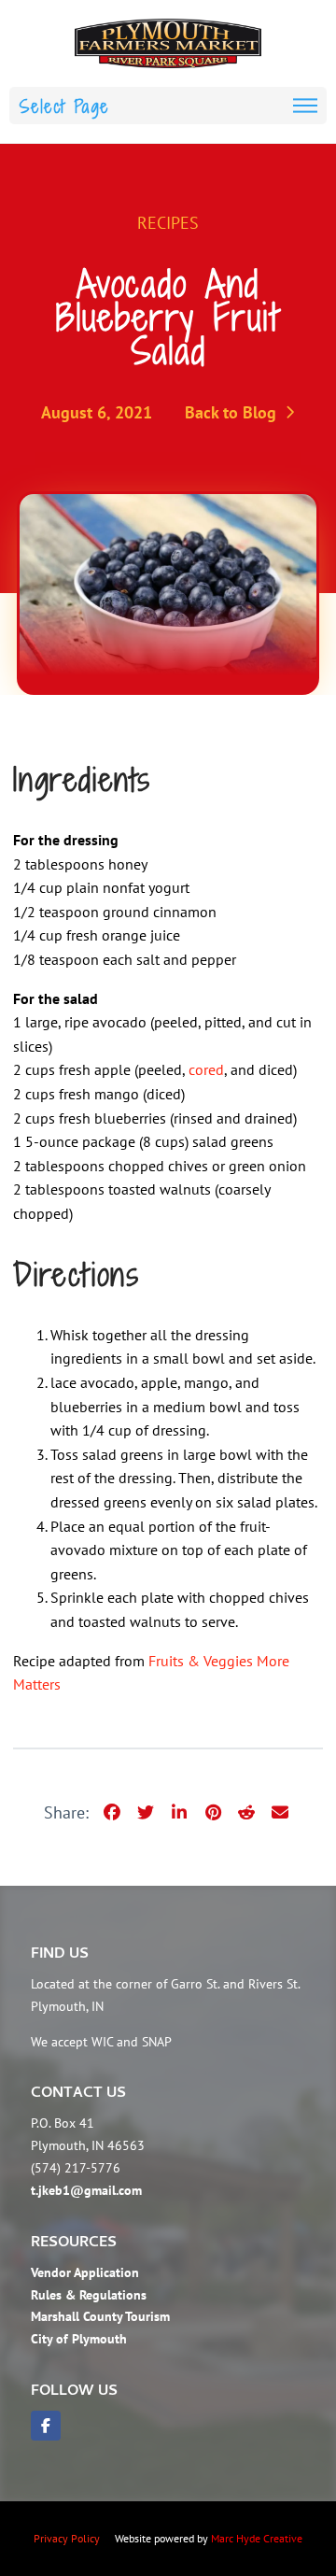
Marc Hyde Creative (257, 2538)
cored (206, 1069)
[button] (168, 106)
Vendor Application (85, 2272)
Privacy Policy (67, 2538)
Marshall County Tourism (100, 2316)
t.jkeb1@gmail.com (86, 2190)
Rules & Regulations (89, 2295)
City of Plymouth (79, 2339)
